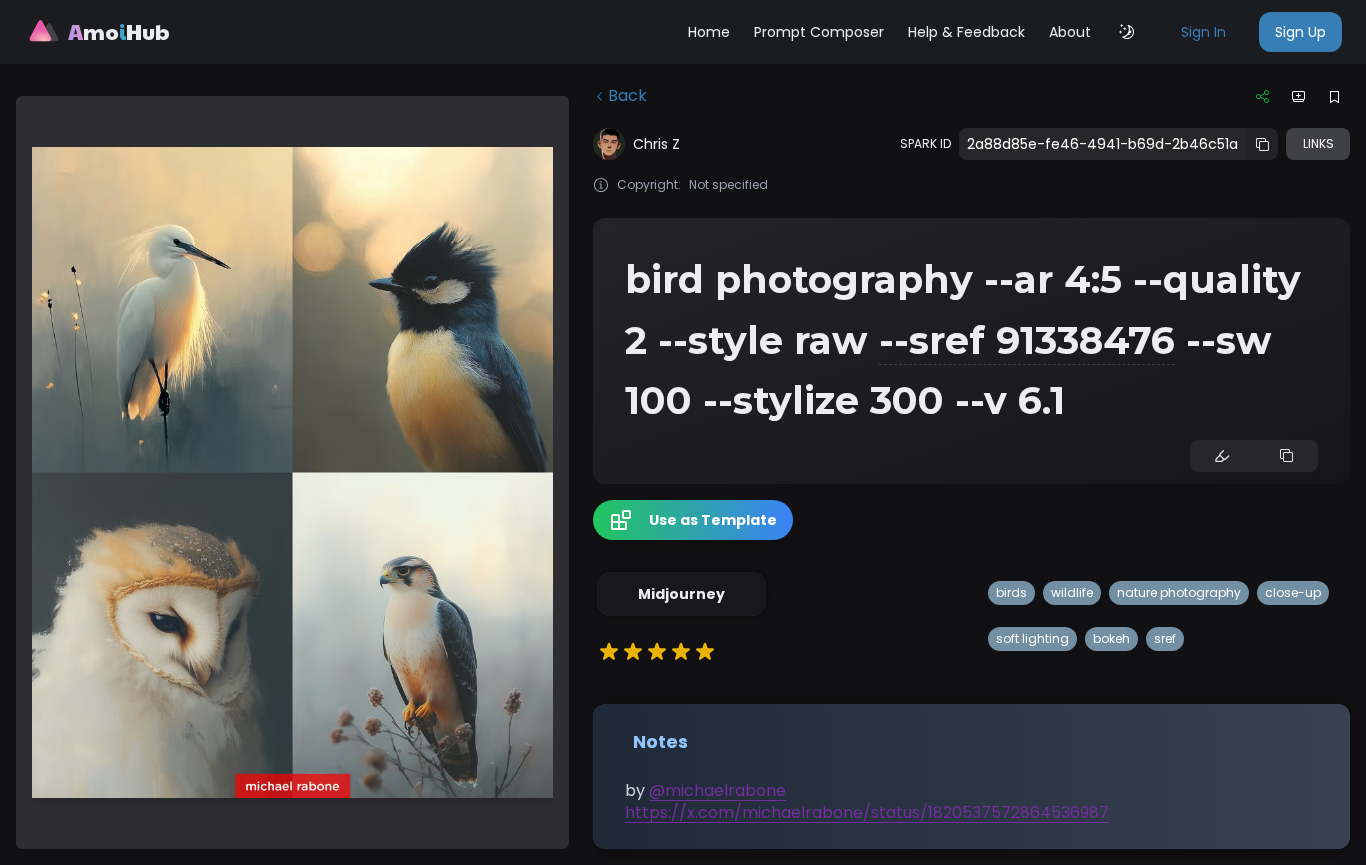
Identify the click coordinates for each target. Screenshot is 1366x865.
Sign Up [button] (1300, 32)
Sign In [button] (1203, 32)
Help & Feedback (966, 32)
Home (709, 32)
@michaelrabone (717, 790)
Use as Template (713, 520)
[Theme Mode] (1127, 32)
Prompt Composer (819, 32)
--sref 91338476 (1027, 340)
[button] (681, 594)
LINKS (1318, 143)
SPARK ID (925, 144)
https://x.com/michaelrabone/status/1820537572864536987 (867, 812)
